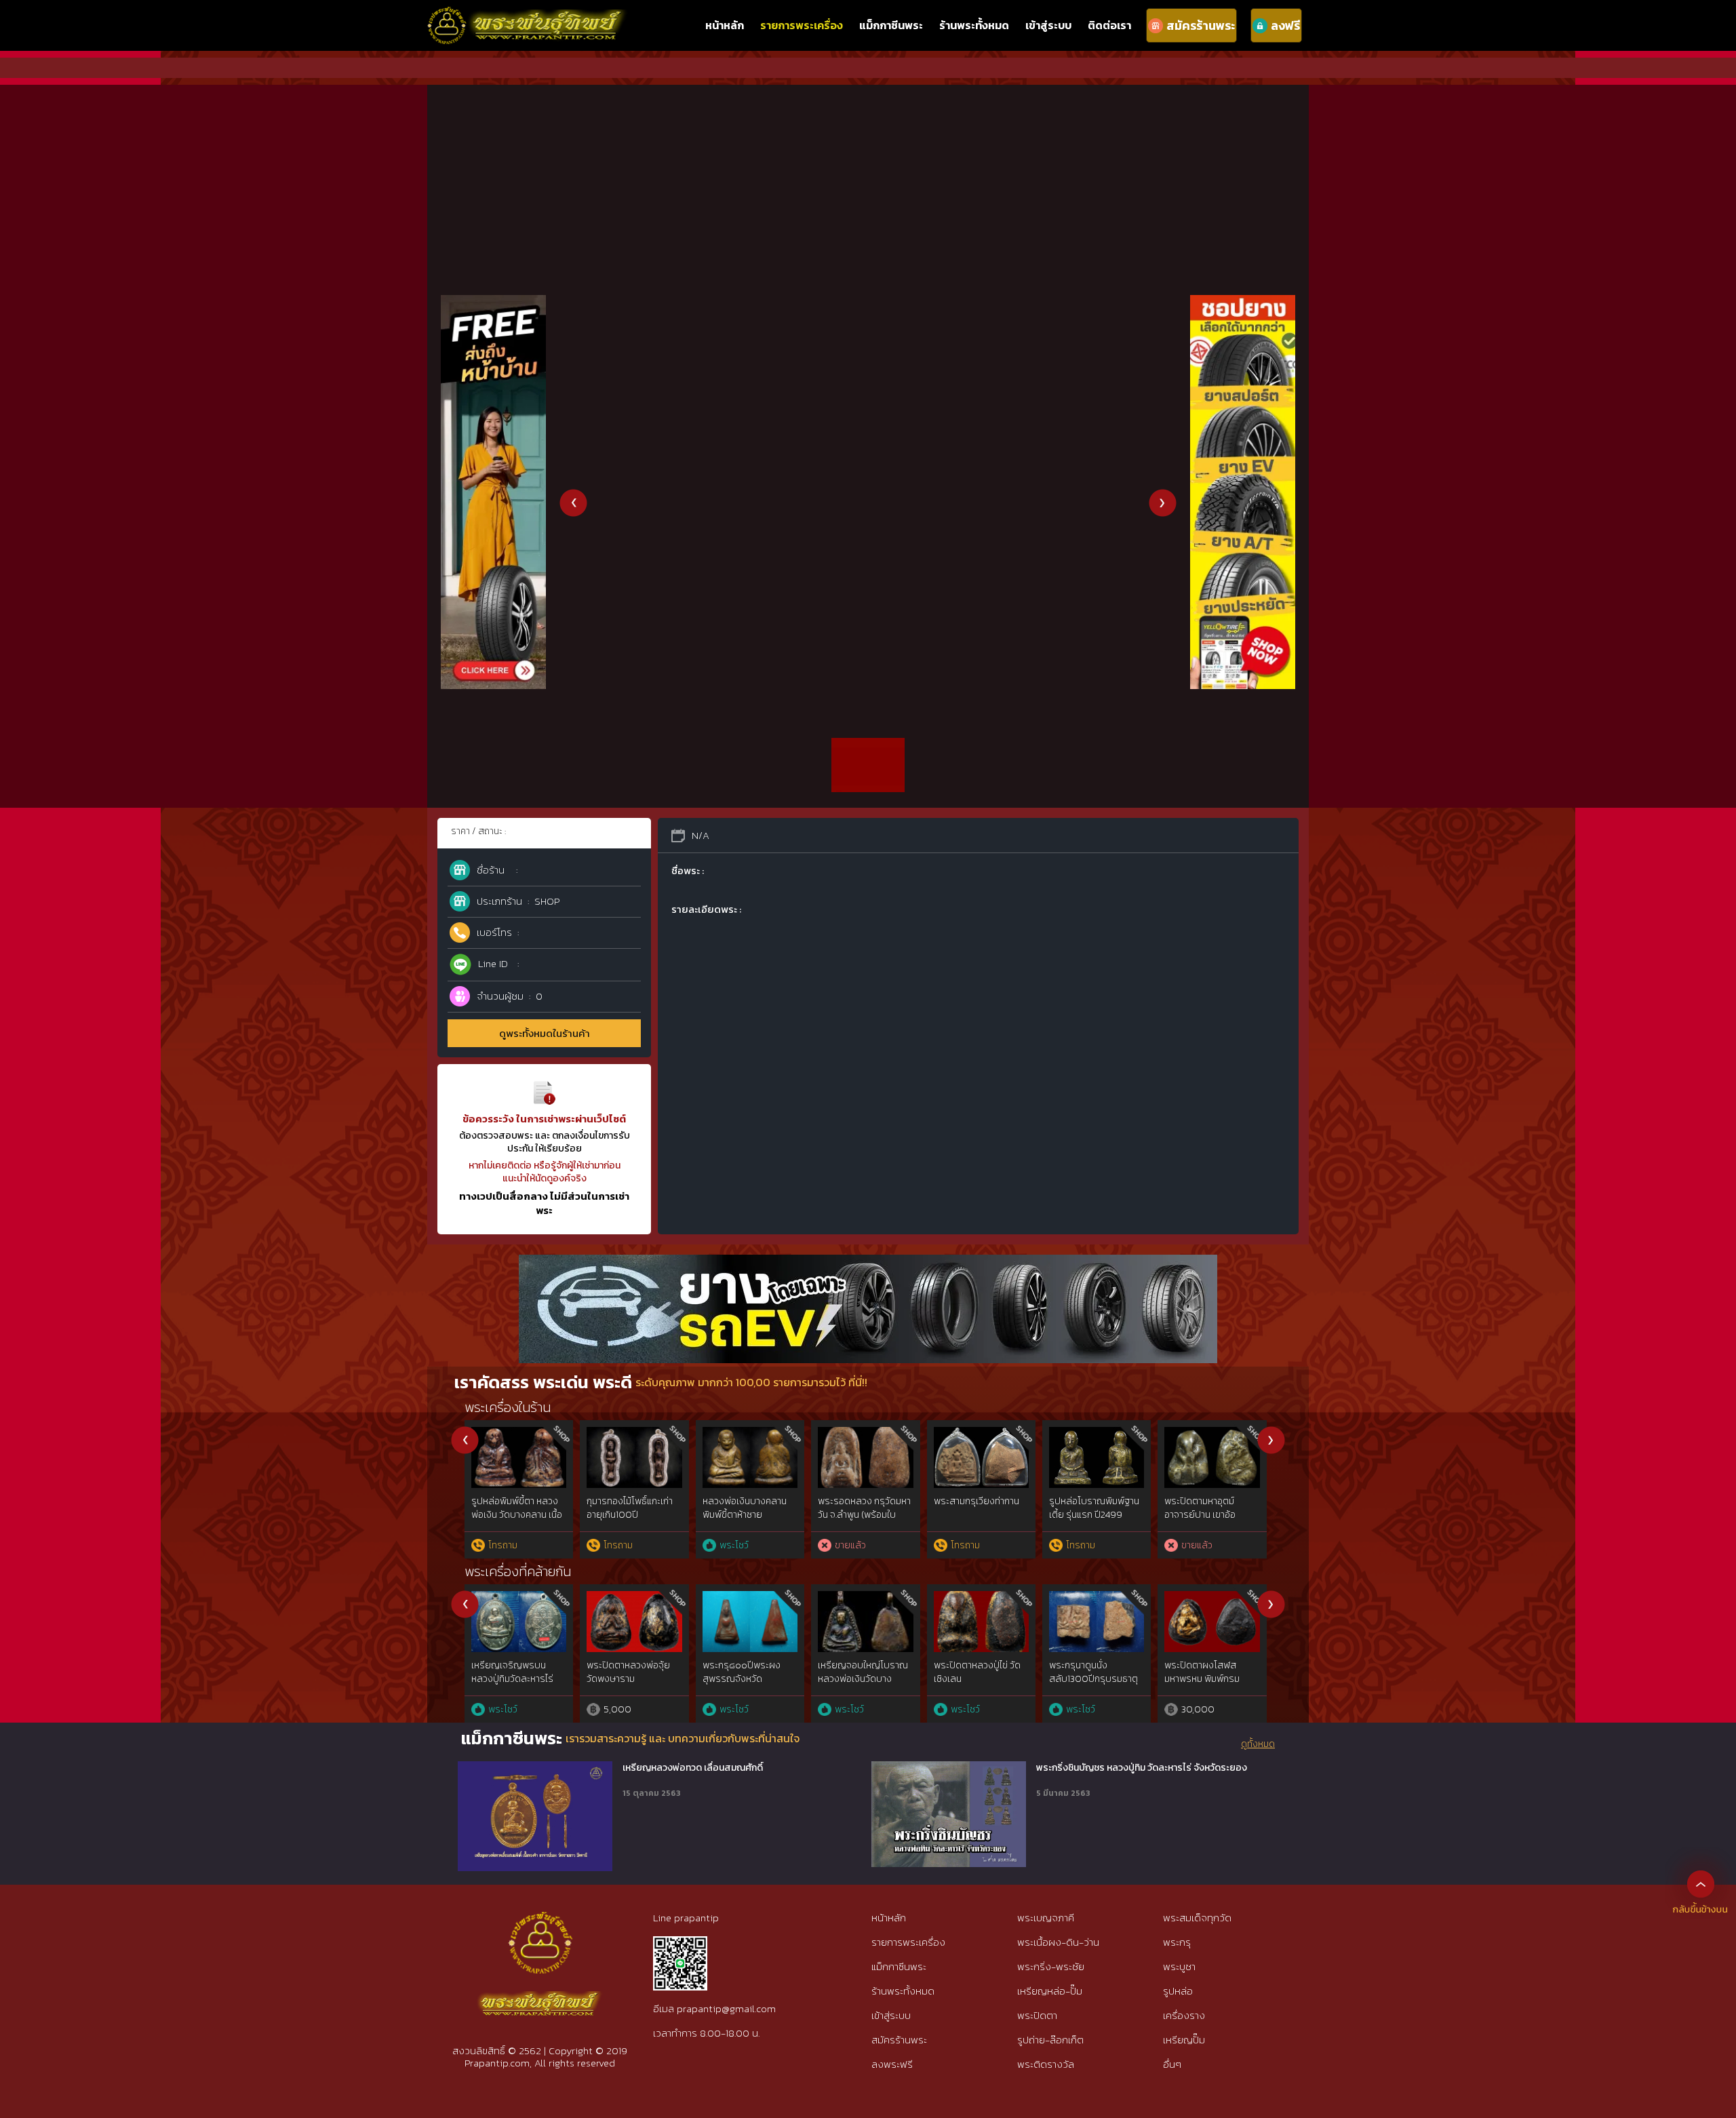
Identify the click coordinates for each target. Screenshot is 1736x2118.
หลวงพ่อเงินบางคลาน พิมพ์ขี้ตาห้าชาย (745, 1508)
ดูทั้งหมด (1258, 1744)
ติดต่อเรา (1109, 25)
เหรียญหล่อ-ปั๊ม (1050, 1991)
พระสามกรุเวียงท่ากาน (976, 1501)
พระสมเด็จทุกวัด (1197, 1918)
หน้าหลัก (725, 25)
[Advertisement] (868, 180)
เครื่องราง (1184, 2015)
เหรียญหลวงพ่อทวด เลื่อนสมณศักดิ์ (693, 1768)
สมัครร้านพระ (899, 2040)
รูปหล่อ (1178, 1991)
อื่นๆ (1172, 2064)
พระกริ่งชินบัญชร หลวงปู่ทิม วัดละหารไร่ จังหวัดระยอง (1142, 1768)
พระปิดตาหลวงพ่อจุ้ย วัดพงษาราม (628, 1672)
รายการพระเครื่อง (802, 25)
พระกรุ (1177, 1942)
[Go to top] (1701, 1883)
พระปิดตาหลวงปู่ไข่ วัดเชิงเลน (977, 1672)
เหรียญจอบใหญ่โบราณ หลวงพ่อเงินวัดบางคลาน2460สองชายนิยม (864, 1679)
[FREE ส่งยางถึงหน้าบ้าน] (493, 302)
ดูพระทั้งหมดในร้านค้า (545, 1033)
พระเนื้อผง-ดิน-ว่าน (1058, 1942)
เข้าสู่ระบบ (1048, 25)
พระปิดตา (1037, 2015)
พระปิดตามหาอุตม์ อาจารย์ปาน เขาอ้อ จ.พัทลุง (1200, 1514)
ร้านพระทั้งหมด (974, 25)
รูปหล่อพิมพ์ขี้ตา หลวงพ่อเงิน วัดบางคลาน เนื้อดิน (517, 1514)
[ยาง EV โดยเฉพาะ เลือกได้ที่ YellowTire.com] (868, 1262)
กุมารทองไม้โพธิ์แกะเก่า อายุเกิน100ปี (630, 1508)
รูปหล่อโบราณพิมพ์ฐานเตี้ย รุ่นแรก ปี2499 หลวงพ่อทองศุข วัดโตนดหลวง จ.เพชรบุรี (1097, 1521)
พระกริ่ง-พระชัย (1051, 1966)
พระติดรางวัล (1046, 2064)
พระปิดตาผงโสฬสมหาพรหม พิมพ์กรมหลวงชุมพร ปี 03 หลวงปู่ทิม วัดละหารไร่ (1209, 1685)
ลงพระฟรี (892, 2064)
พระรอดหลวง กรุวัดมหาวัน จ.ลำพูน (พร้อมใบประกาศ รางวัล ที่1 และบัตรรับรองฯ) (864, 1521)
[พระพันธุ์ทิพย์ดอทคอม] (528, 14)
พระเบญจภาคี (1046, 1918)
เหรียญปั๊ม (1184, 2040)
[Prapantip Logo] (540, 1923)
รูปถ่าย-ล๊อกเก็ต (1050, 2040)
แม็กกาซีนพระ (891, 25)
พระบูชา (1179, 1966)
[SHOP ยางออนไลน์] (1243, 302)
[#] (680, 1942)
